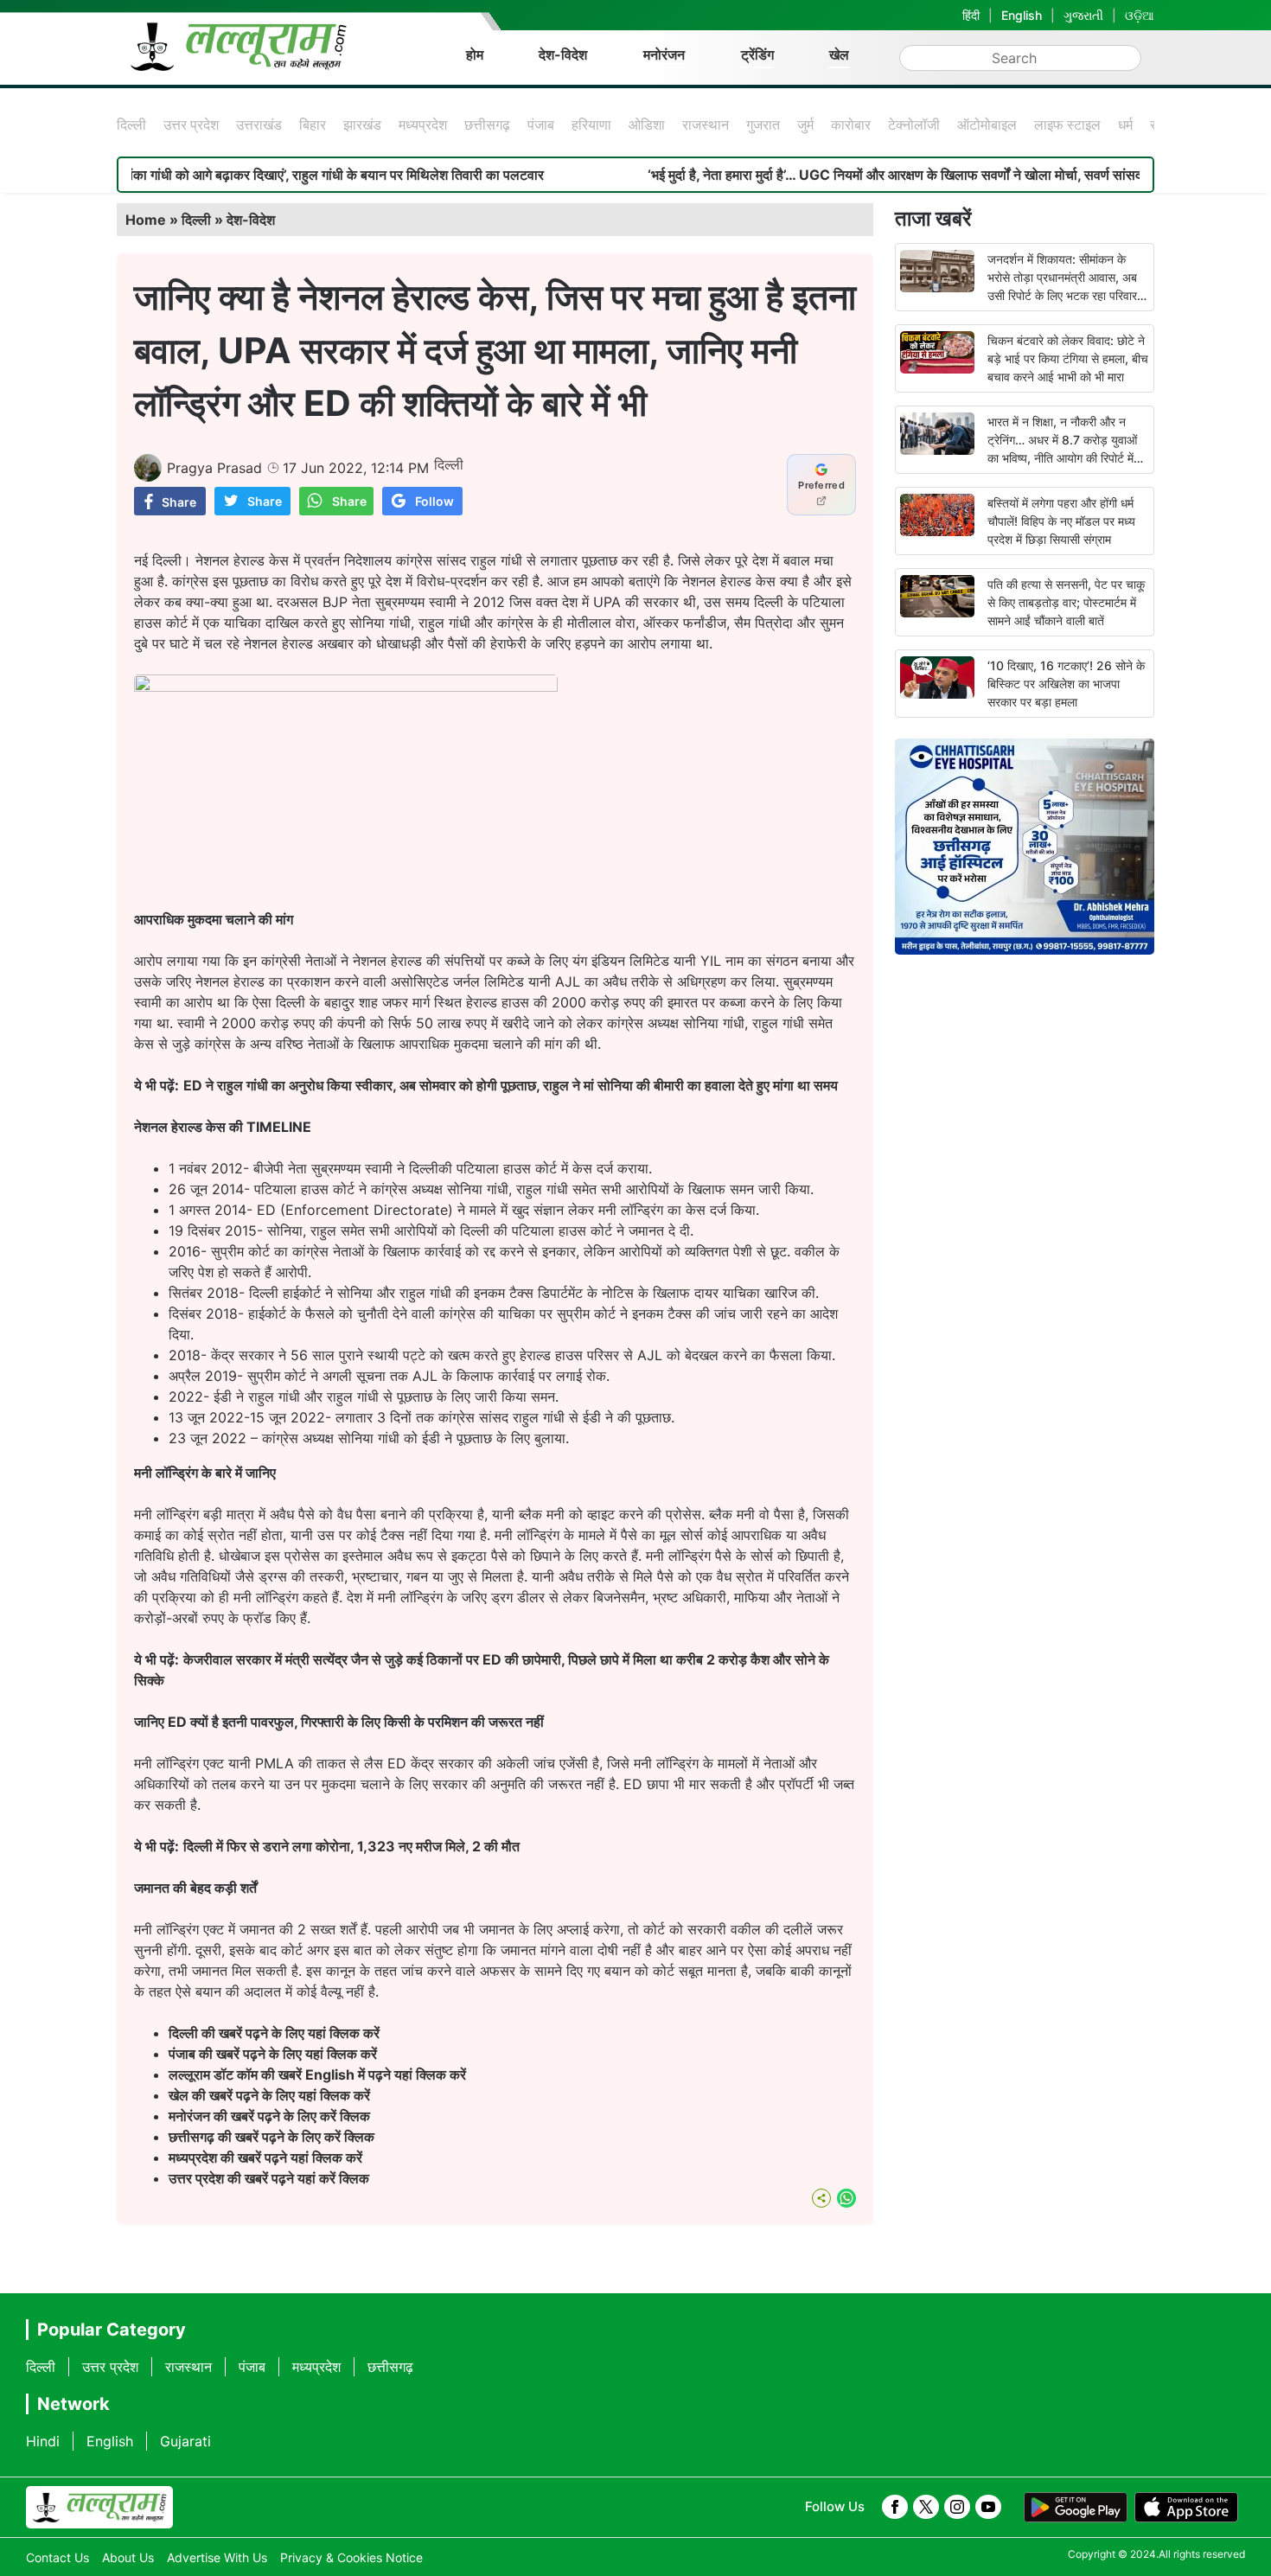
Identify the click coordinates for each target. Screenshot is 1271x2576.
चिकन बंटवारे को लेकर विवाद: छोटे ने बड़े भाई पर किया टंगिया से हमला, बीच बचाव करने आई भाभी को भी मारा (1068, 358)
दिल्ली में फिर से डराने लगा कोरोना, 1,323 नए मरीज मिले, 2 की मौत (351, 1846)
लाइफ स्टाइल (1067, 125)
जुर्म (805, 125)
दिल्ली (131, 125)
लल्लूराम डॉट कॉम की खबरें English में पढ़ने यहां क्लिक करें (317, 2074)
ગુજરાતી (1083, 15)
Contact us (57, 2557)
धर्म (1125, 125)
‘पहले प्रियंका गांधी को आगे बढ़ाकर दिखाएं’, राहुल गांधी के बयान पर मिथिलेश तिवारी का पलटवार (237, 175)
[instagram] (957, 2507)
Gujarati (185, 2441)
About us (128, 2557)
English (1022, 15)
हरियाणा (591, 125)
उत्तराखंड (259, 125)
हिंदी (971, 15)
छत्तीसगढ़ (487, 125)
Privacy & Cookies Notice (351, 2557)
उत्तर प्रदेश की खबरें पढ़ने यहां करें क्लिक (269, 2178)
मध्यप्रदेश (423, 125)
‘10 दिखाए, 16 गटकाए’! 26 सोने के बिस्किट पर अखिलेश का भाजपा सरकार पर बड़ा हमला (1066, 684)
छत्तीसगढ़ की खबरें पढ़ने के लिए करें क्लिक (273, 2137)
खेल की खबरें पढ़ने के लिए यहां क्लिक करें (269, 2095)
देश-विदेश (563, 54)
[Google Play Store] (1076, 2508)
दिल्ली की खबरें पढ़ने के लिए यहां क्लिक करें (274, 2033)
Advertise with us (217, 2557)
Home (146, 220)
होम (475, 54)
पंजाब (541, 125)
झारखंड (362, 125)
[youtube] (988, 2507)
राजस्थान (706, 125)
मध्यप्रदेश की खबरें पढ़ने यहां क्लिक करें (265, 2157)
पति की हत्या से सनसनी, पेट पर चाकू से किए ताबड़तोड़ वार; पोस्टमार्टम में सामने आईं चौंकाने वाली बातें (1066, 602)
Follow (434, 501)
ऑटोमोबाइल (987, 125)
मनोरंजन (664, 54)
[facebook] (895, 2507)
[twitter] (926, 2507)
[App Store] (1186, 2508)
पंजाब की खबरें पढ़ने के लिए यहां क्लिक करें (273, 2054)
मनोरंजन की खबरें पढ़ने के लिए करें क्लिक (269, 2116)
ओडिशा (647, 125)
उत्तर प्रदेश (191, 125)
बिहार (313, 125)
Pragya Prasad (214, 468)
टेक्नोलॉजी (914, 125)
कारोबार (851, 125)
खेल (839, 54)
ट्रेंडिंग (757, 54)
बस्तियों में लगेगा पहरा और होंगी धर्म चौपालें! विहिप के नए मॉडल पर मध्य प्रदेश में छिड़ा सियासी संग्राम (1061, 521)
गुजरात (763, 125)
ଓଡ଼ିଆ (1140, 15)
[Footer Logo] (99, 2508)
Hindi (43, 2441)
